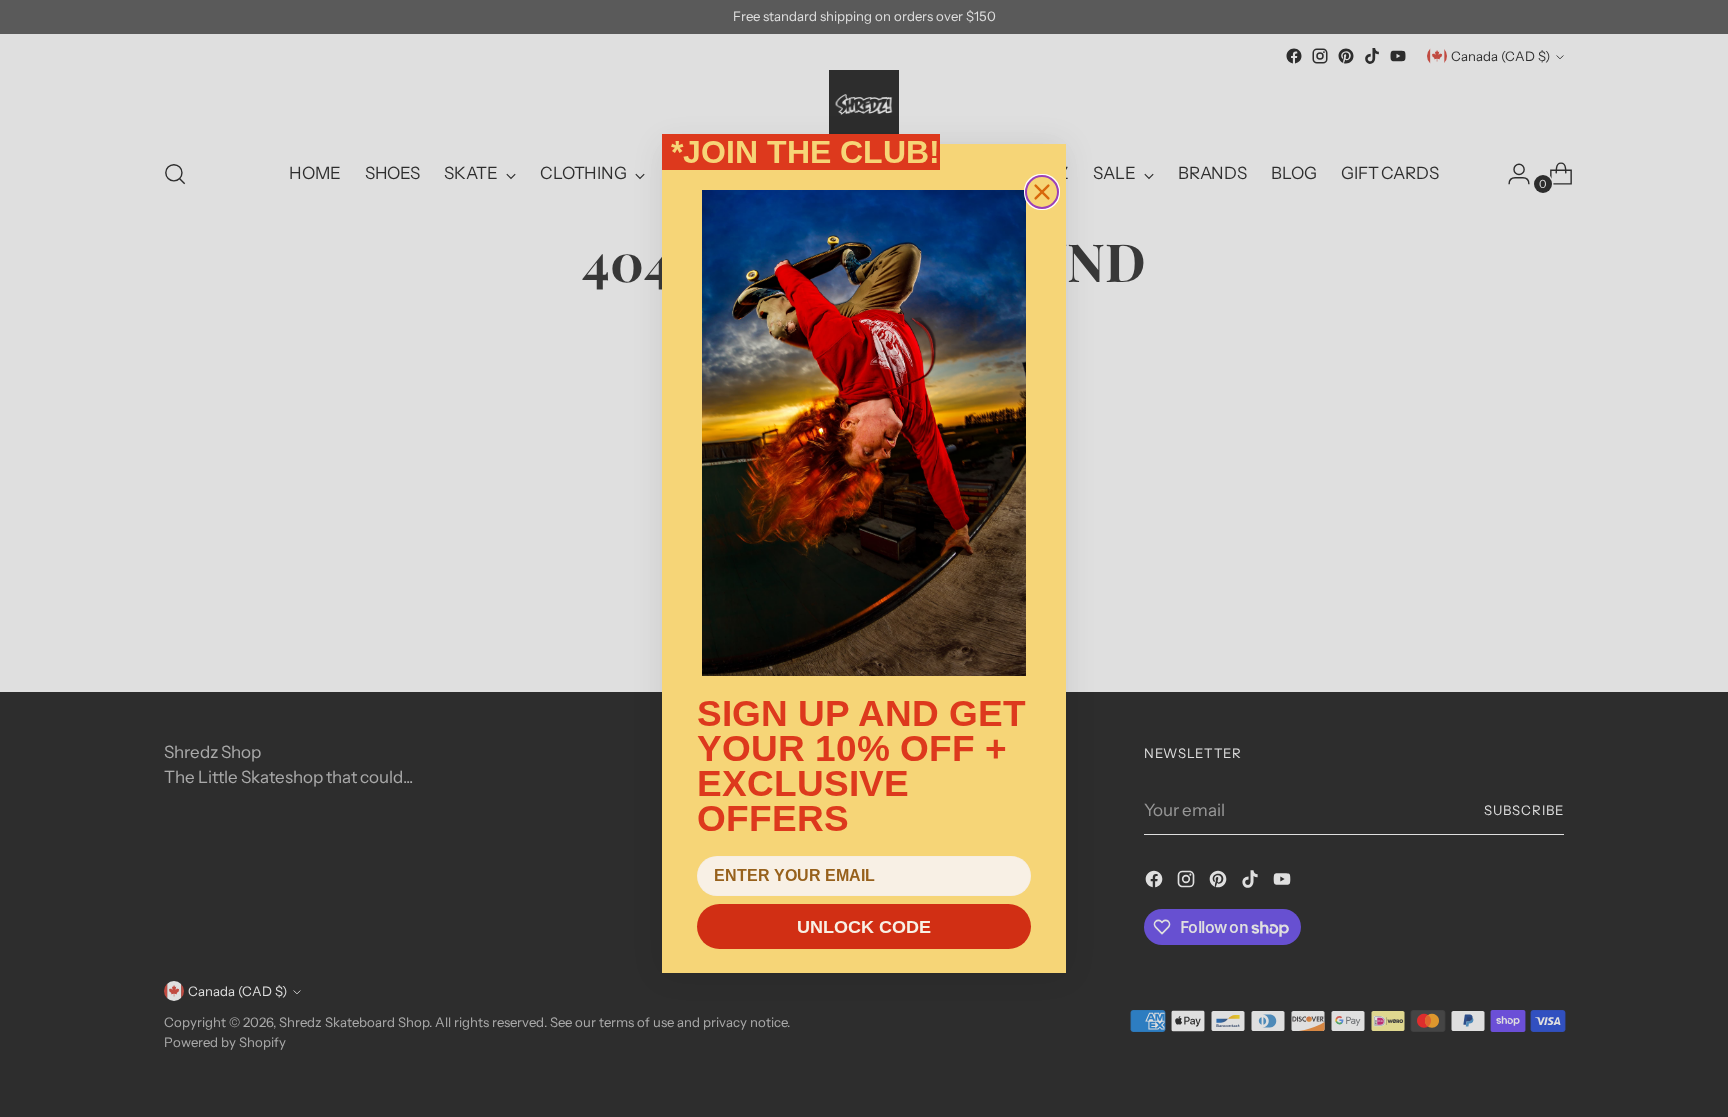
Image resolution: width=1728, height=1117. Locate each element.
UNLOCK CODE (864, 927)
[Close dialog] (1042, 192)
